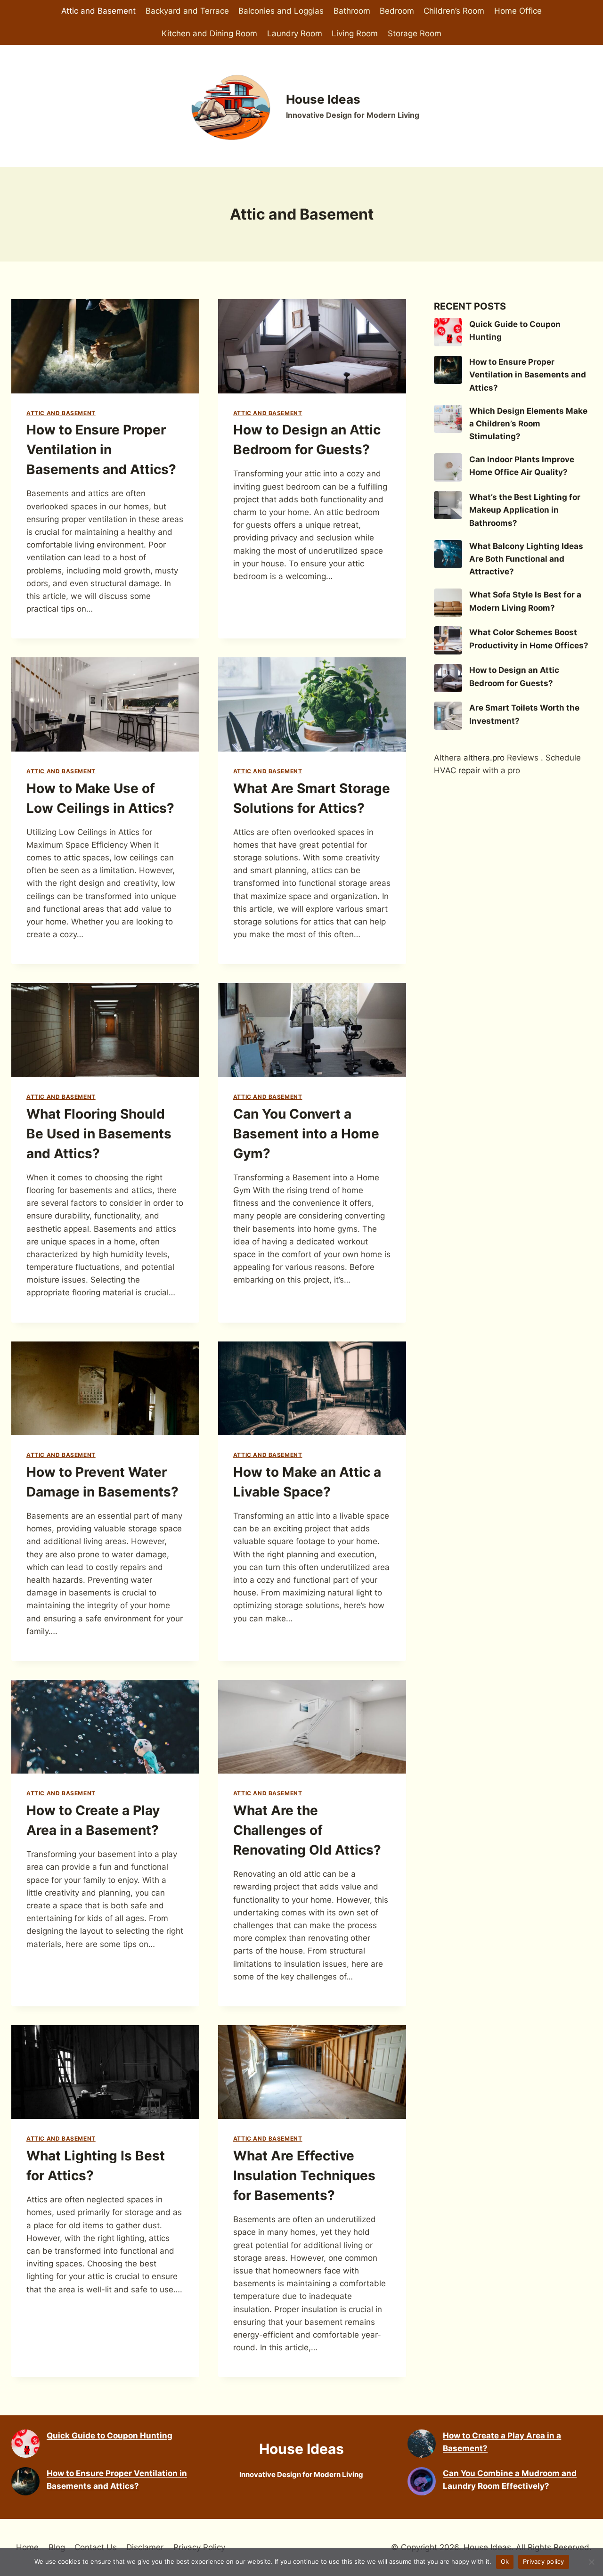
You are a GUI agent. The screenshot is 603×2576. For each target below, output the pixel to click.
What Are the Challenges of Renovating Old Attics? (307, 1830)
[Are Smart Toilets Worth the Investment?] (448, 716)
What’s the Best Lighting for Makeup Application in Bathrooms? (525, 510)
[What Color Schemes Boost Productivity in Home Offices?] (448, 640)
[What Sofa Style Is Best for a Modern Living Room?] (448, 603)
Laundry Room (295, 33)
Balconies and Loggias (281, 11)
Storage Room (415, 33)
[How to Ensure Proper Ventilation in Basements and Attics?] (448, 370)
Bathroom (352, 11)
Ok (505, 2561)
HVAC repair (457, 770)
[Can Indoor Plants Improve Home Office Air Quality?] (448, 467)
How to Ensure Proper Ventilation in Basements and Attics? (101, 450)
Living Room (355, 33)
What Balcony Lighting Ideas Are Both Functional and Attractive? (526, 559)
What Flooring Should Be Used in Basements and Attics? (99, 1134)
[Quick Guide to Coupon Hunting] (448, 332)
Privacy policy (544, 2561)
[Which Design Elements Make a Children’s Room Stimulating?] (448, 419)
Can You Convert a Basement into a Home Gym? (306, 1134)
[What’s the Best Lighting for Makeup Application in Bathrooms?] (448, 505)
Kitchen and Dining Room (209, 33)
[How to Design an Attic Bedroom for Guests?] (448, 678)
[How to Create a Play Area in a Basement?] (422, 2444)
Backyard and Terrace (187, 11)
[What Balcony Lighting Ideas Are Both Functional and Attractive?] (448, 554)
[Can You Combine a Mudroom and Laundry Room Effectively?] (422, 2481)
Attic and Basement (98, 11)
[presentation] (105, 346)
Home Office (518, 11)
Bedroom (397, 11)
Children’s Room (454, 11)
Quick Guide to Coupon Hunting (110, 2436)
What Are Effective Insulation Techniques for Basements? (304, 2175)
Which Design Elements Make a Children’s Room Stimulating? (528, 424)
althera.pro (484, 758)
